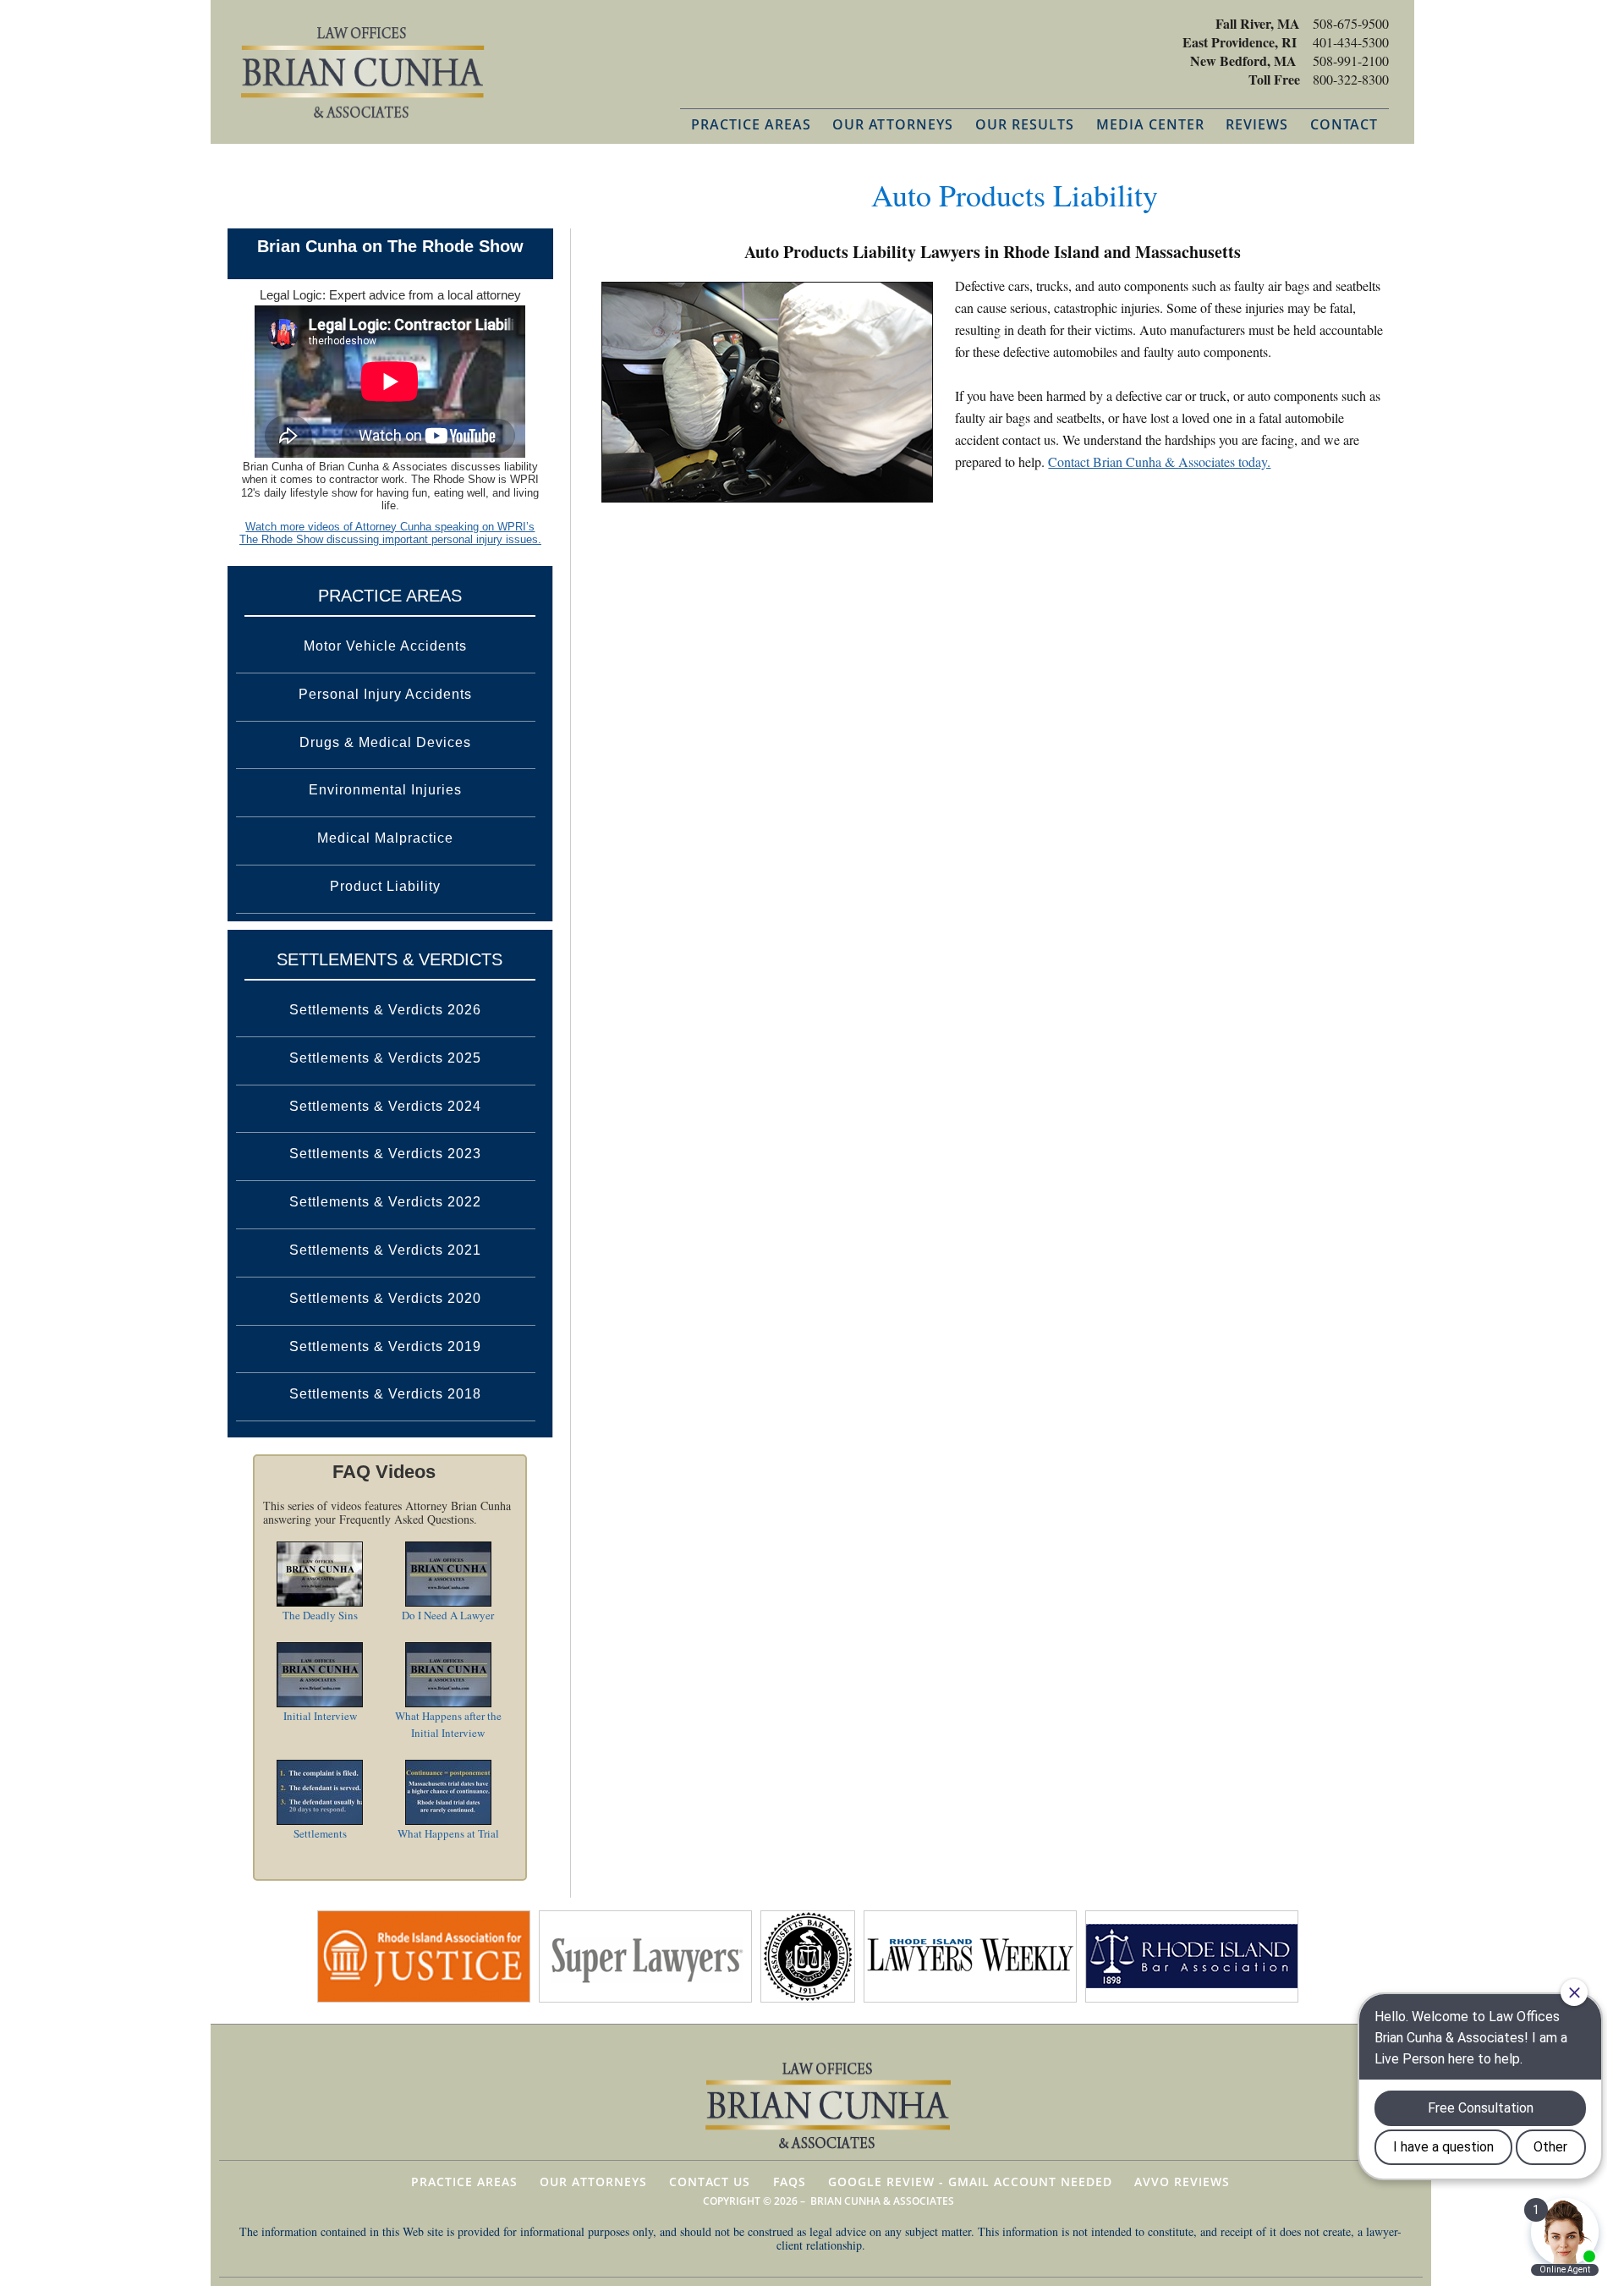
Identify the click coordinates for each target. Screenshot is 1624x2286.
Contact (1344, 124)
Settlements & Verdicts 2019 (385, 1346)
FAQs (790, 2182)
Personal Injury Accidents (385, 694)
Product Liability (385, 886)
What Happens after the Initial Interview (448, 1724)
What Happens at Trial (448, 1833)
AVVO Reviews (1182, 2182)
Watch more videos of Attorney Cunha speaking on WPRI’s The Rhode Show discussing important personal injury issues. (390, 533)
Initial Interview (320, 1716)
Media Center (1150, 124)
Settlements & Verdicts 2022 (385, 1202)
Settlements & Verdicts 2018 (385, 1394)
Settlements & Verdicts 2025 (385, 1058)
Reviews (1257, 124)
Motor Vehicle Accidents (385, 646)
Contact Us (710, 2182)
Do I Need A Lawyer (448, 1615)
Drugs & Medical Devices (385, 742)
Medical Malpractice (385, 838)
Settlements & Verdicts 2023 (385, 1154)
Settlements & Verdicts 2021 (385, 1250)
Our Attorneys (893, 124)
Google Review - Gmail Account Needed (970, 2182)
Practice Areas (751, 124)
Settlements (320, 1833)
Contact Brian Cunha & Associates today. (1159, 462)
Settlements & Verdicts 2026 (385, 1010)
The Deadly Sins (320, 1615)
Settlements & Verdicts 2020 (385, 1298)
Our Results (1025, 124)
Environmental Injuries (385, 790)
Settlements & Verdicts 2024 (385, 1106)
